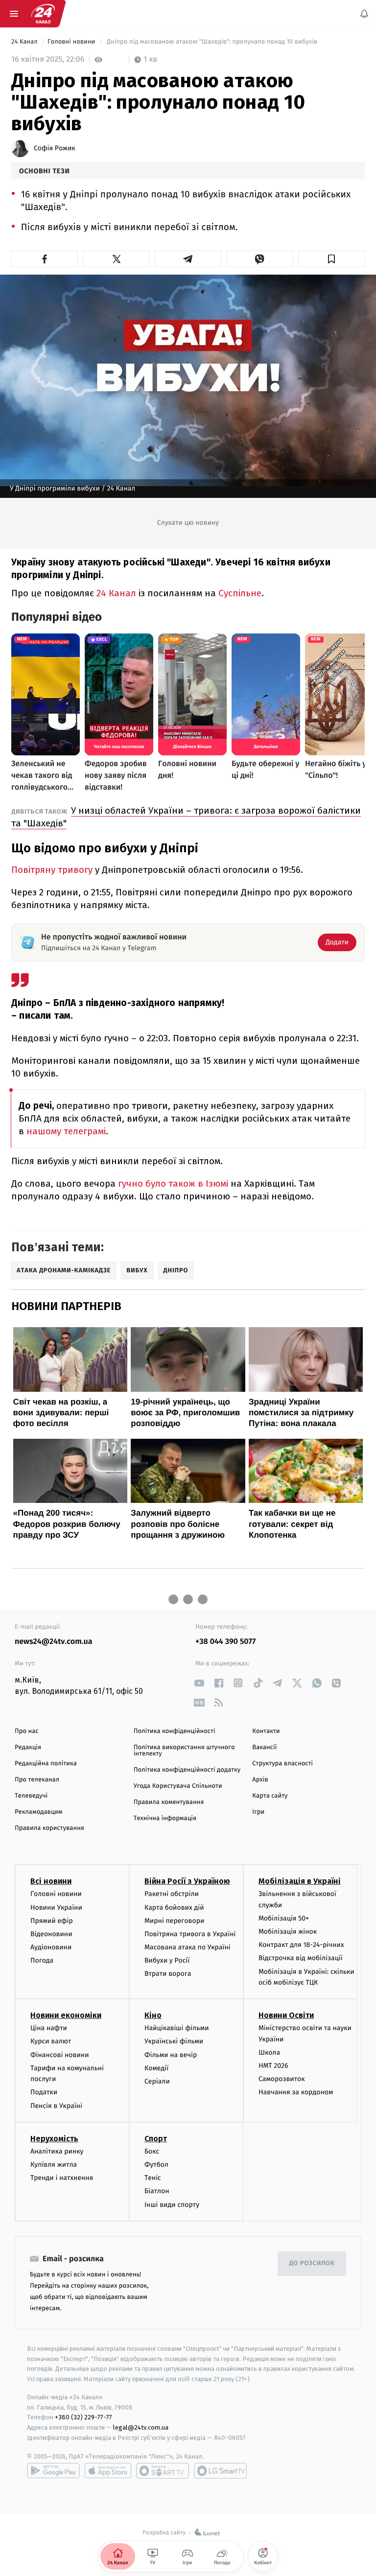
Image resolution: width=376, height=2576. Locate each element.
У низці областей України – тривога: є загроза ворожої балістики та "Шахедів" (186, 817)
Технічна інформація (165, 1818)
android (53, 2471)
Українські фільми (174, 2042)
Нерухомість (54, 2139)
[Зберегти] (331, 259)
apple (108, 2471)
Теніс (153, 2178)
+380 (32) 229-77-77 (83, 2418)
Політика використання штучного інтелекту (184, 1751)
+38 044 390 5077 (225, 1642)
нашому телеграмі (66, 1131)
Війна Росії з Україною (187, 1882)
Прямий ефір (52, 1921)
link (199, 1683)
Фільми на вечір (171, 2055)
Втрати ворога (168, 1974)
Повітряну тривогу (52, 870)
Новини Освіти (286, 2016)
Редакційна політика (46, 1764)
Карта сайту (270, 1796)
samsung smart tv (220, 2471)
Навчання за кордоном (296, 2093)
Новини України (56, 1908)
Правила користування (49, 1828)
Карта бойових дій (174, 1908)
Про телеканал (37, 1780)
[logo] (43, 14)
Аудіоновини (51, 1948)
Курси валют (51, 2042)
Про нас (27, 1731)
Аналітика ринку (57, 2151)
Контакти (266, 1731)
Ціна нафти (49, 2028)
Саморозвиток (282, 2079)
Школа (269, 2052)
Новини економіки (66, 2016)
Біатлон (157, 2191)
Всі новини (51, 1882)
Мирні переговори (174, 1921)
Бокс (152, 2151)
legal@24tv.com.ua (141, 2428)
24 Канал (25, 42)
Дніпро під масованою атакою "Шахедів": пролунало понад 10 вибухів (212, 42)
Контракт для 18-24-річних (301, 1945)
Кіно (153, 2016)
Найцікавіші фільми (177, 2028)
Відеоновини (51, 1934)
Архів (260, 1780)
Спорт (156, 2139)
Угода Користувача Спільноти (178, 1786)
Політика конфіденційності (175, 1731)
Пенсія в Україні (56, 2106)
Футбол (156, 2165)
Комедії (156, 2068)
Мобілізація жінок (288, 1932)
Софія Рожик (55, 148)
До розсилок (312, 2264)
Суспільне (240, 593)
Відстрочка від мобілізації (301, 1958)
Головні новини (72, 42)
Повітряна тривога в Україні (190, 1934)
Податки (44, 2093)
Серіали (157, 2081)
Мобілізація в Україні (300, 1882)
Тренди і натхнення (62, 2178)
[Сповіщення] (364, 14)
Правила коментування (169, 1802)
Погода (42, 1961)
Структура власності (282, 1764)
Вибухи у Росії (167, 1961)
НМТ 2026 (273, 2066)
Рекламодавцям (38, 1812)
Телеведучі (31, 1796)
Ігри (258, 1812)
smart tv (163, 2471)
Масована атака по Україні (188, 1948)
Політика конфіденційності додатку (187, 1770)
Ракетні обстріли (172, 1894)
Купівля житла (54, 2165)
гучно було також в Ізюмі (173, 1183)
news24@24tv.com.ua (54, 1642)
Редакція (28, 1747)
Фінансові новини (60, 2055)
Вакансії (264, 1747)
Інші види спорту (172, 2205)
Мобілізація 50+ (284, 1918)
